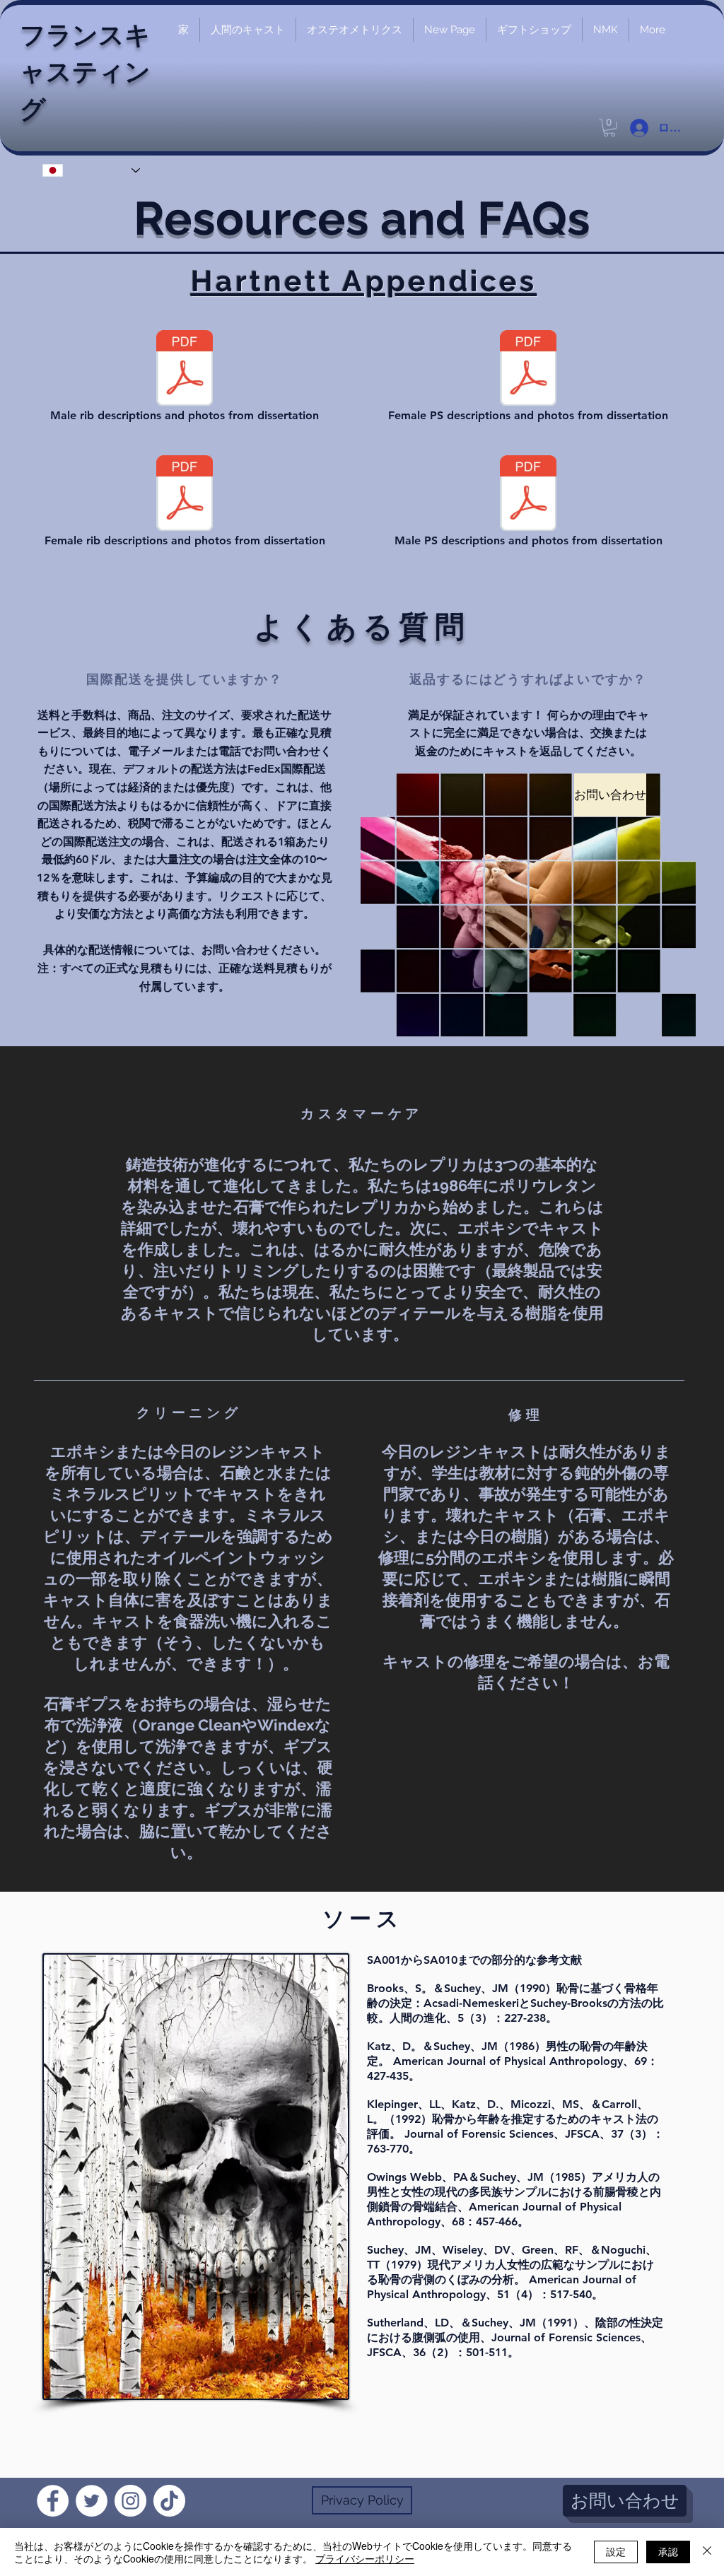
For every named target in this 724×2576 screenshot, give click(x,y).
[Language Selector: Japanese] (91, 170)
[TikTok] (169, 2501)
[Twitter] (92, 2501)
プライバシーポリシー (365, 2558)
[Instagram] (130, 2501)
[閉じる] (707, 2552)
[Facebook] (53, 2501)
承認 (668, 2551)
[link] (609, 128)
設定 (616, 2551)
